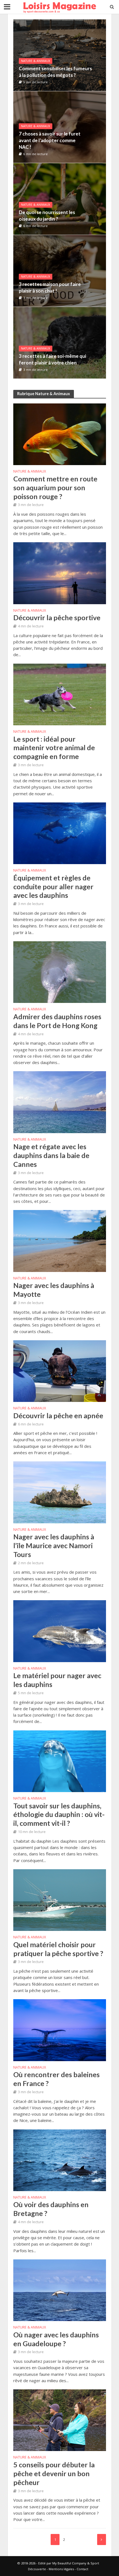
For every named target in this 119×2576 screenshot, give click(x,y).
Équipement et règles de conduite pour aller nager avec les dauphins (53, 887)
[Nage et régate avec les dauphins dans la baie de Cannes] (60, 1102)
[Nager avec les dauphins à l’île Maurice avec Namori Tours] (60, 1492)
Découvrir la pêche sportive (57, 617)
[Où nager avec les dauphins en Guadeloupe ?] (60, 2290)
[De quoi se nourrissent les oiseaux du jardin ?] (66, 199)
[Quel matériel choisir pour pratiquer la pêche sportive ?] (60, 1900)
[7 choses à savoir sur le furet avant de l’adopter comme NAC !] (66, 127)
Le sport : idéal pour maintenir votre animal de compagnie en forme (54, 748)
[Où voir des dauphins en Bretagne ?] (60, 2160)
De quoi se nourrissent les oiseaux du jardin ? (47, 216)
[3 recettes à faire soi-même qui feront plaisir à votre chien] (66, 343)
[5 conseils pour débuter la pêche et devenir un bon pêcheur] (60, 2420)
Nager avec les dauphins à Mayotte (54, 1290)
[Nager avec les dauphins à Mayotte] (60, 1240)
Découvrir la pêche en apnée (58, 1415)
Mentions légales (61, 2569)
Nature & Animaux (36, 61)
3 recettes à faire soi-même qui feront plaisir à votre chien (52, 359)
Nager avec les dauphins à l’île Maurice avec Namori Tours (54, 1545)
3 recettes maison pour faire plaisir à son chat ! (50, 287)
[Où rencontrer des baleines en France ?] (60, 2030)
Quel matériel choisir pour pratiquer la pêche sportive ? (58, 1949)
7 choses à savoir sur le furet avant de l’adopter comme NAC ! (50, 140)
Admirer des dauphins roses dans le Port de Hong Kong (57, 1021)
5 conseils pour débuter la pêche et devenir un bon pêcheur (54, 2473)
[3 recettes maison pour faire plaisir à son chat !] (66, 271)
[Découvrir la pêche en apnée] (60, 1370)
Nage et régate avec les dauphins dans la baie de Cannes (51, 1155)
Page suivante (102, 2540)
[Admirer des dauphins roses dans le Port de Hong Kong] (60, 972)
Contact (82, 2569)
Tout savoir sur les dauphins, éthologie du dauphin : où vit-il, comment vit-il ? (59, 1814)
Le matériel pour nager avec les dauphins (57, 1680)
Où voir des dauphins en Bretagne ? (51, 2209)
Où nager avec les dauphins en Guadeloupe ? (56, 2339)
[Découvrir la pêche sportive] (60, 573)
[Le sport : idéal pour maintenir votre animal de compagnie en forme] (60, 694)
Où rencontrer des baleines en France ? (56, 2079)
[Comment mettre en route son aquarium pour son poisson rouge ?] (60, 434)
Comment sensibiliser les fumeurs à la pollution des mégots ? (55, 72)
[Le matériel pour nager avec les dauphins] (60, 1631)
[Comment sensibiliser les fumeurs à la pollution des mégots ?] (60, 55)
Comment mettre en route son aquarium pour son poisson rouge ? (55, 487)
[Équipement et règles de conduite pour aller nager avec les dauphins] (60, 833)
